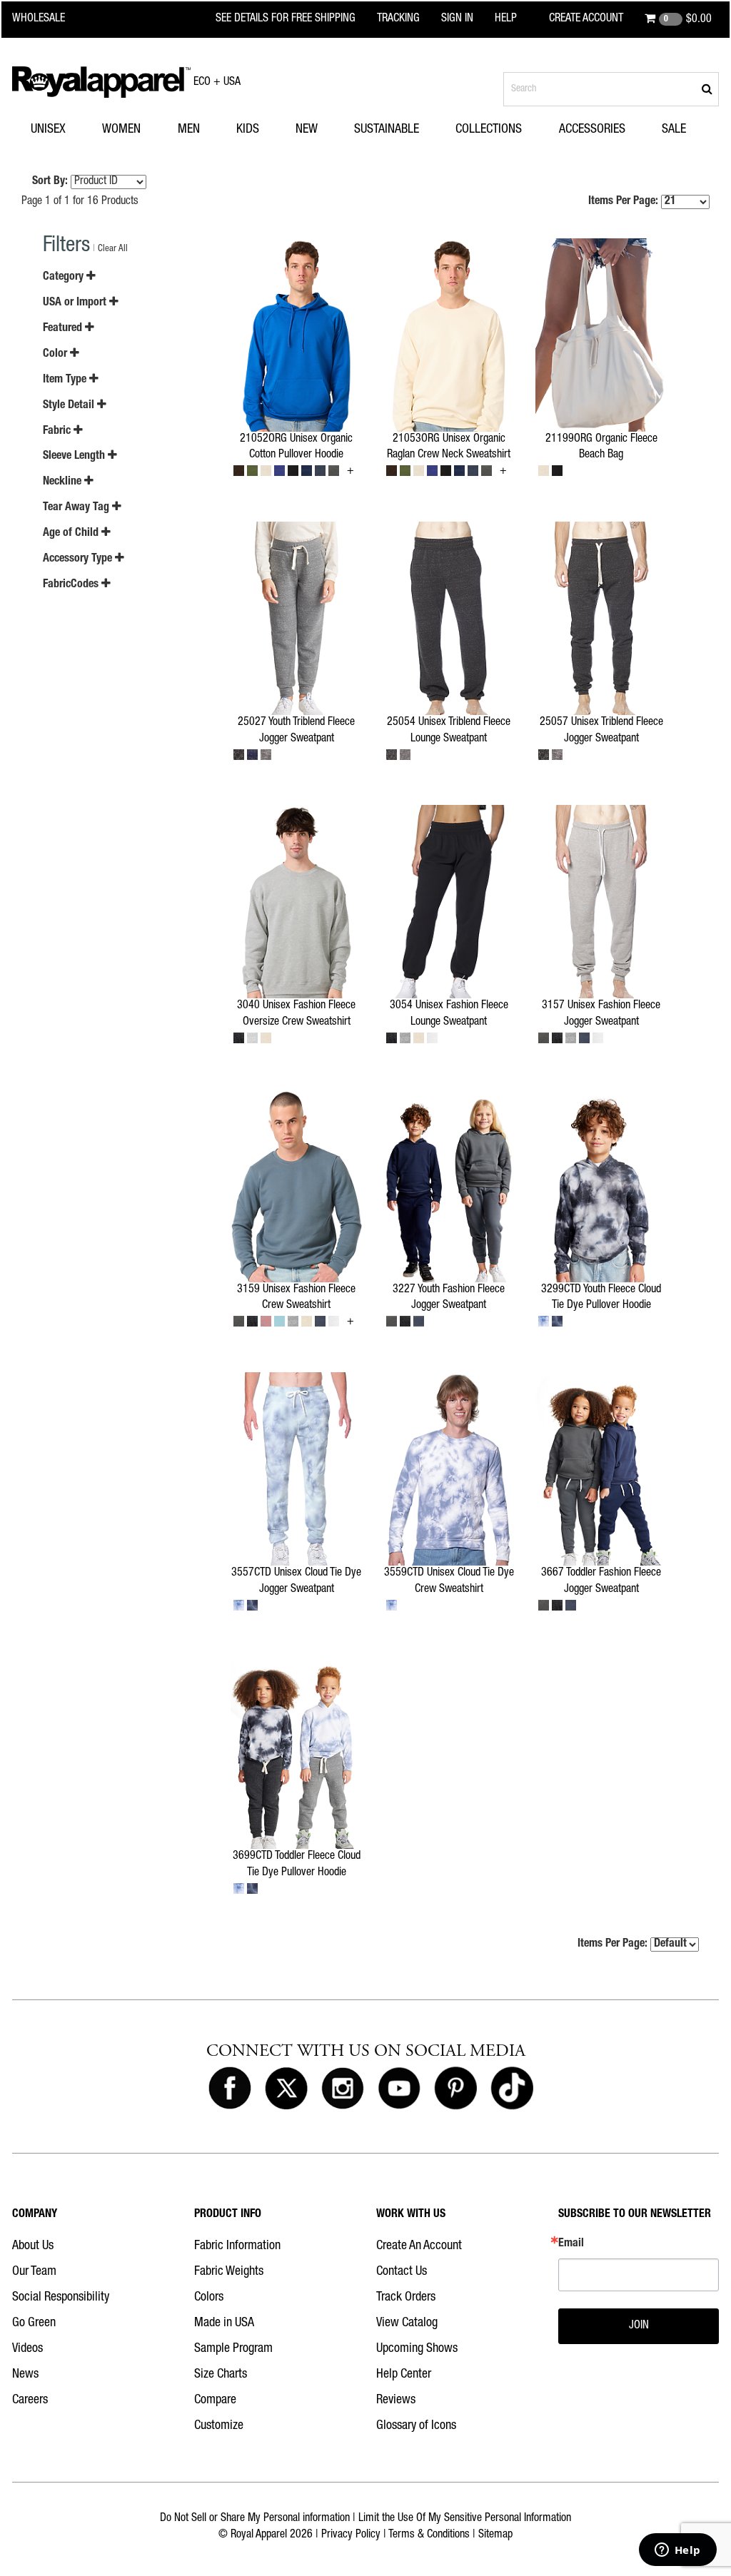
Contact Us (402, 2272)
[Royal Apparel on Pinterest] (455, 2089)
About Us (33, 2246)
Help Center (404, 2375)
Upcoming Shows (417, 2349)
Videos (27, 2349)
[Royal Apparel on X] (286, 2089)
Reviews (396, 2400)
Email (571, 2244)
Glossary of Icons (416, 2426)
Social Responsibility (61, 2298)
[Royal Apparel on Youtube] (399, 2089)
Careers (30, 2400)
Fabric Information (237, 2246)
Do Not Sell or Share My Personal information (255, 2519)
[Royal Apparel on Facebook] (230, 2089)
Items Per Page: (625, 202)
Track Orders (406, 2298)
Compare (215, 2400)
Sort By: (50, 182)
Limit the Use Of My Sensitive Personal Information (465, 2519)
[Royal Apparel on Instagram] (343, 2089)
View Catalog (407, 2323)
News (25, 2375)
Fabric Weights (229, 2272)
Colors (209, 2298)
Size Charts (221, 2375)
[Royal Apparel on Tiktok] (512, 2089)
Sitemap (495, 2535)
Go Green (34, 2323)
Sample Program (233, 2349)
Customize (219, 2426)
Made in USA (224, 2323)
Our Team (34, 2272)
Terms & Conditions (429, 2535)
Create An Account (419, 2246)
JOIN (639, 2326)
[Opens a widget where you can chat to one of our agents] (677, 2551)
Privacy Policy (351, 2535)
